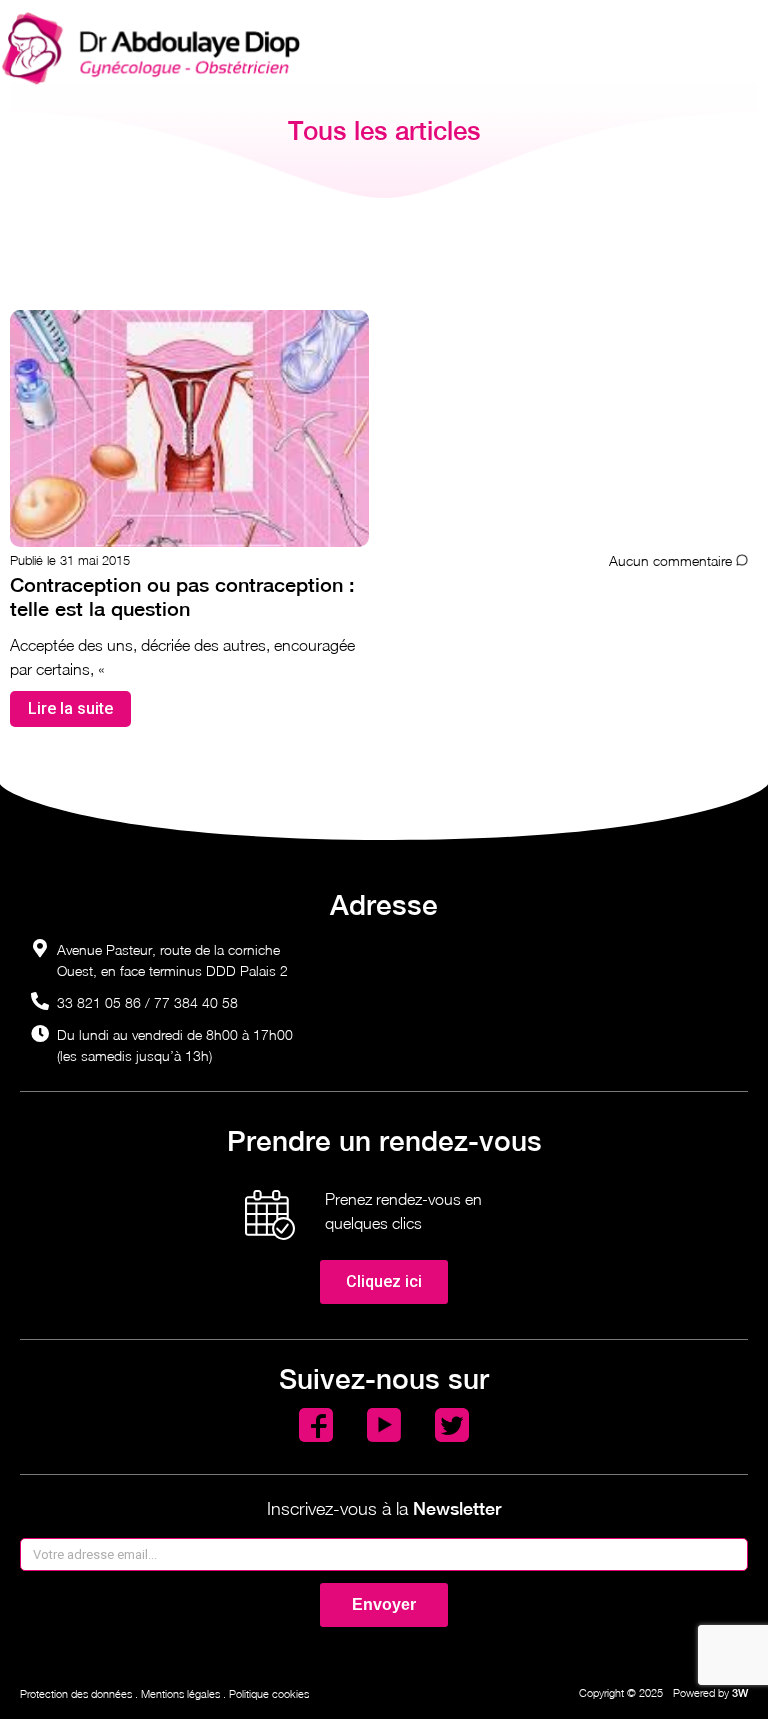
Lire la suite (70, 708)
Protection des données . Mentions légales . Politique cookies (164, 1693)
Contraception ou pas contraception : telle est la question (182, 596)
